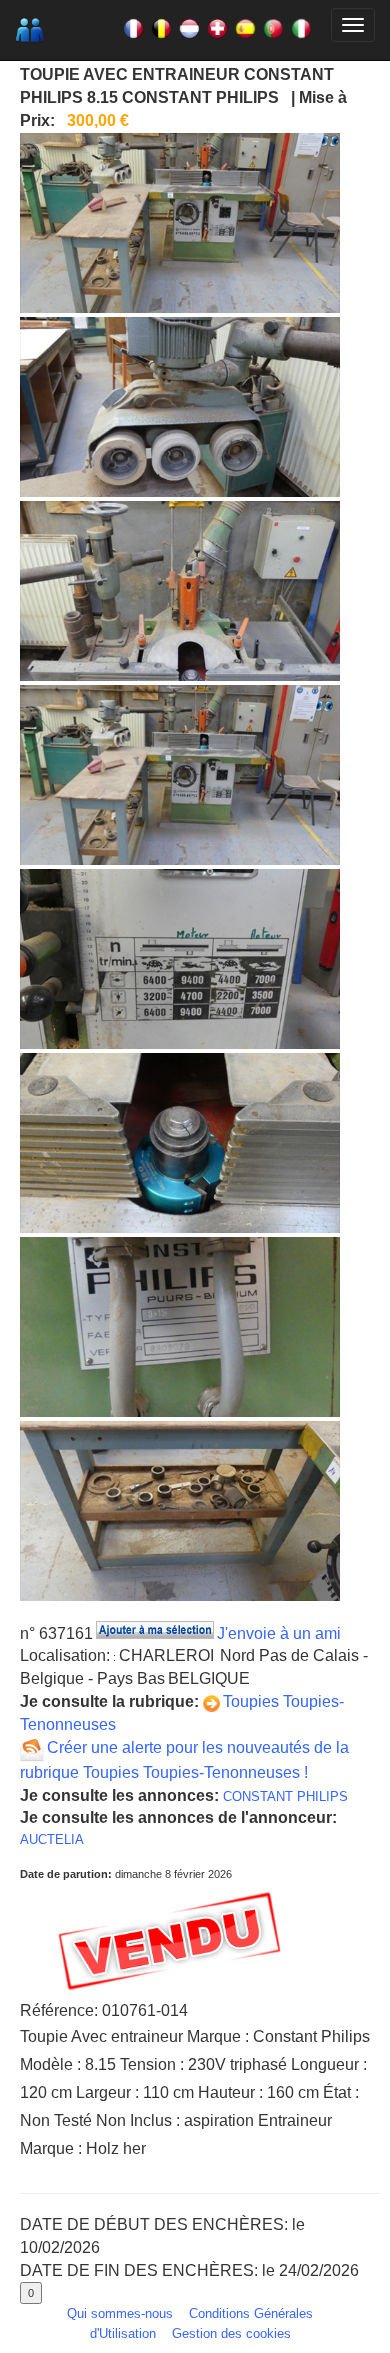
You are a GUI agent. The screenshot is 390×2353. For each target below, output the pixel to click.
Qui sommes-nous (120, 2313)
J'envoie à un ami (279, 1633)
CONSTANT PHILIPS (285, 1796)
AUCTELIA (52, 1839)
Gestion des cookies (231, 2333)
